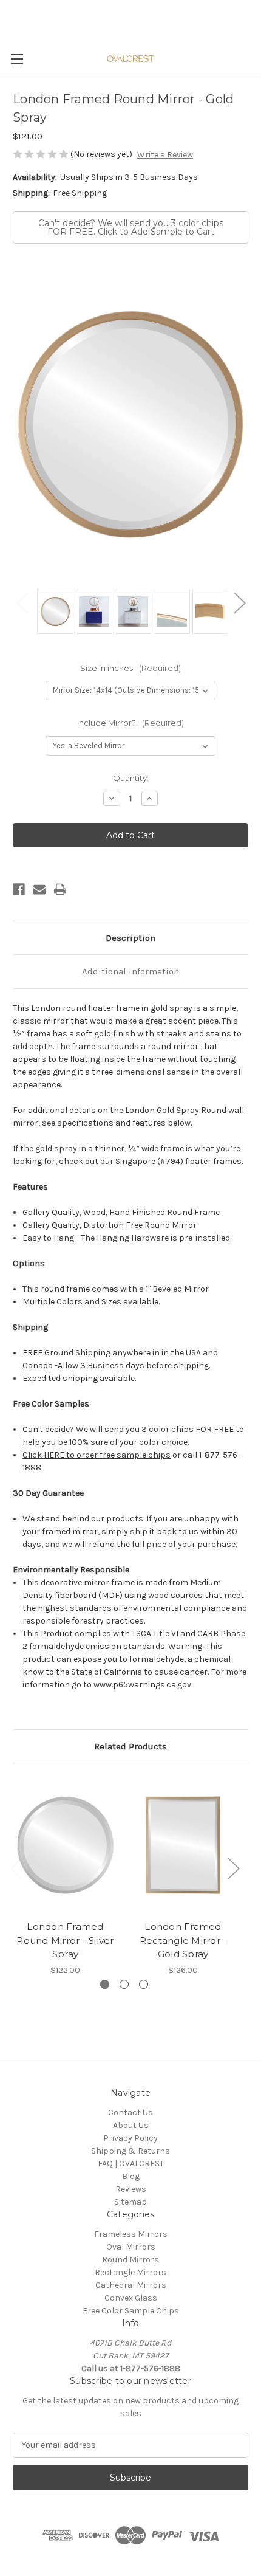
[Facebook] (19, 889)
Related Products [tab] (130, 1746)
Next (239, 603)
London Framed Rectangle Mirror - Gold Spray (183, 1940)
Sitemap (130, 2202)
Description (130, 938)
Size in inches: (131, 668)
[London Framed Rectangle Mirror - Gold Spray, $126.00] (183, 1845)
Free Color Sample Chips (131, 2311)
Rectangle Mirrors (130, 2272)
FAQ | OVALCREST (131, 2164)
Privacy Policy (130, 2138)
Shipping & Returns (130, 2151)
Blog (131, 2176)
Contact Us (130, 2113)
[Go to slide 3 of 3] (144, 1984)
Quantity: (131, 778)
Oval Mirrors (131, 2247)
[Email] (39, 889)
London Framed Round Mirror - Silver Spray (65, 1940)
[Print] (60, 889)
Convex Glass (131, 2298)
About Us (131, 2125)
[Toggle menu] (17, 59)
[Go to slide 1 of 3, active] (105, 1984)
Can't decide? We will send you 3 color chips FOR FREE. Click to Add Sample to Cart (131, 227)
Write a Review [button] (165, 155)
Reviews (131, 2189)
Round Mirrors (130, 2260)
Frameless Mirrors (131, 2234)
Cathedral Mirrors (131, 2285)
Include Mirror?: (131, 723)
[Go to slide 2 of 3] (124, 1984)
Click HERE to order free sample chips (97, 1455)
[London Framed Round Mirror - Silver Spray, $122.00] (65, 1845)
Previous (22, 603)
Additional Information (130, 971)
